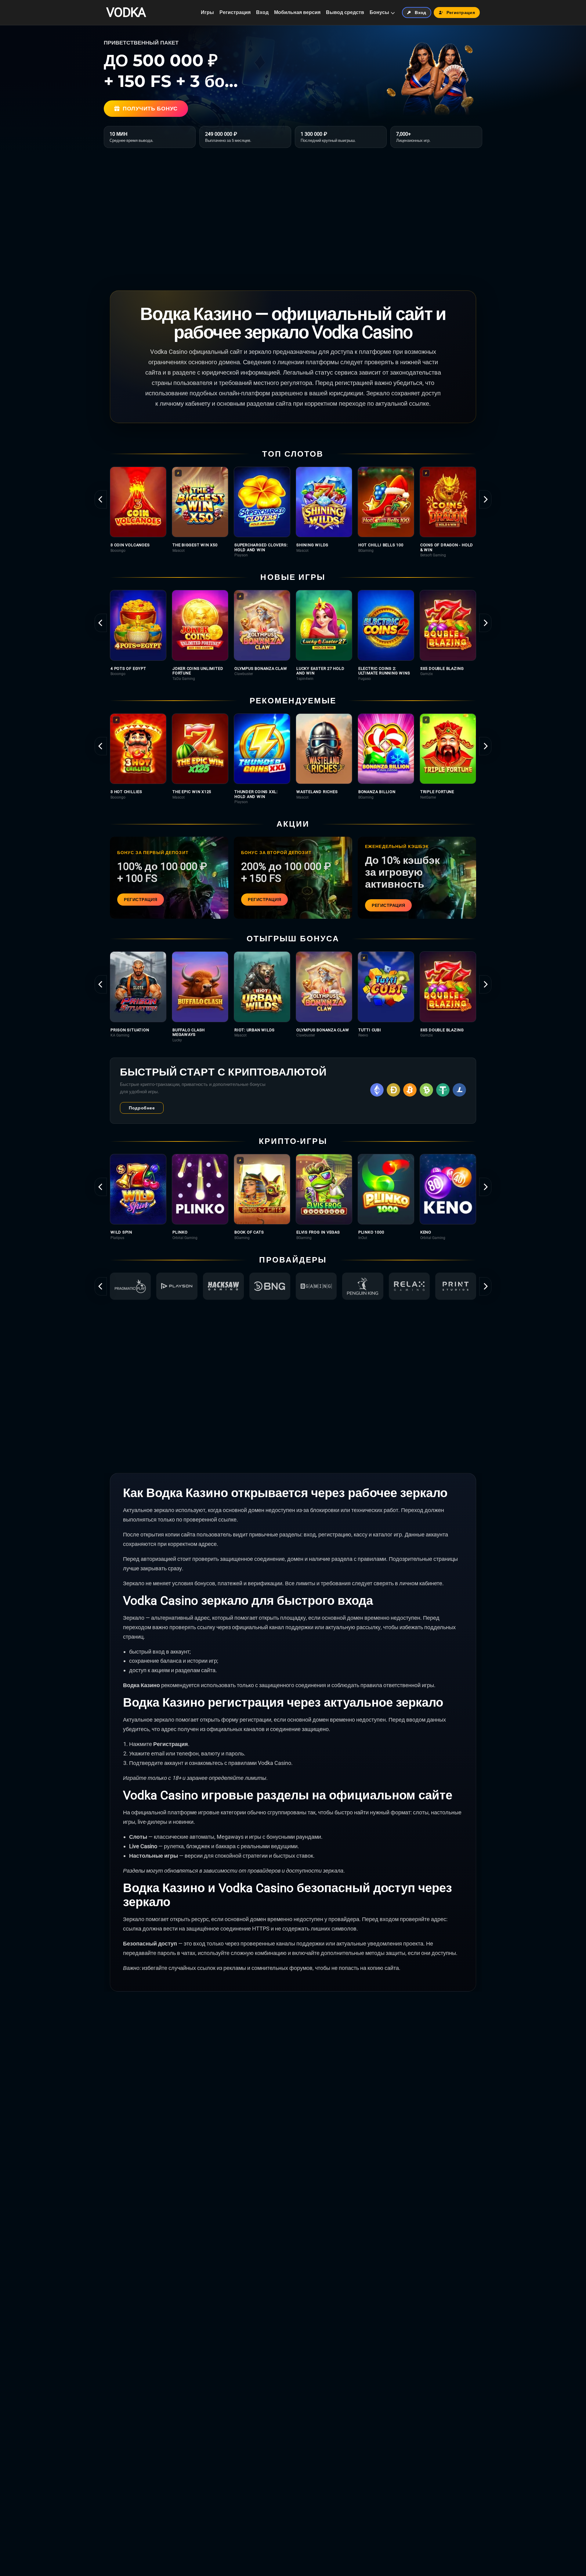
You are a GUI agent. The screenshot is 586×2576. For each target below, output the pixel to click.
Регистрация (235, 12)
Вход (262, 12)
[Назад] (101, 499)
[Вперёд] (485, 499)
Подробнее (142, 1108)
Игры (207, 12)
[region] (293, 512)
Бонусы (379, 12)
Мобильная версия (297, 12)
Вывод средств (345, 12)
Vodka (126, 13)
